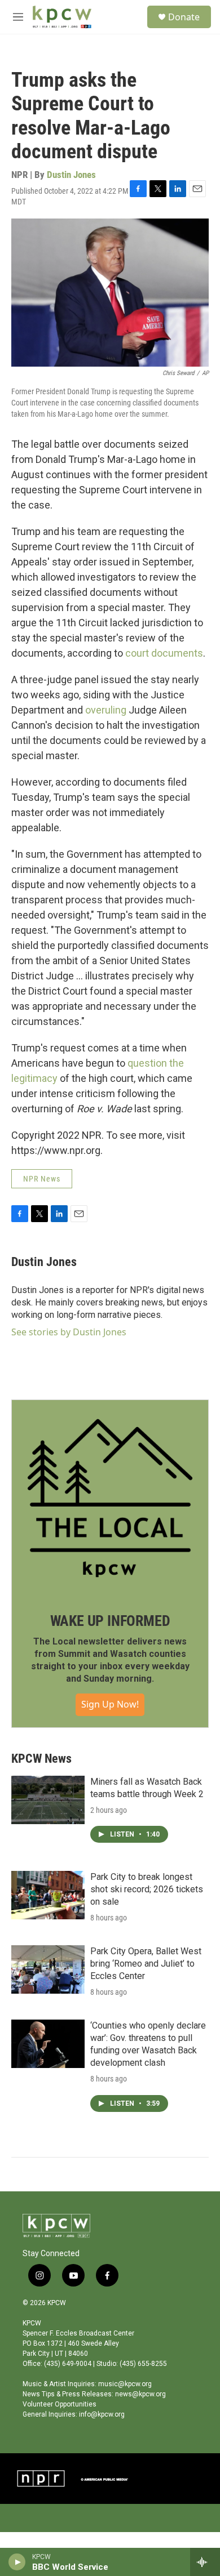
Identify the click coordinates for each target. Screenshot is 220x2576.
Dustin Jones (71, 175)
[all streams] (205, 2562)
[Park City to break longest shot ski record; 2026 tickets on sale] (48, 1895)
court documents (164, 653)
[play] (17, 2562)
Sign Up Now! (110, 1704)
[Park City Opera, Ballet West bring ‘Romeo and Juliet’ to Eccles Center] (48, 1969)
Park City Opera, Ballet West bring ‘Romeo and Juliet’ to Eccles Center (146, 1964)
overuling (106, 710)
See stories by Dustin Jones (69, 1332)
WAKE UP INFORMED (110, 1621)
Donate (184, 17)
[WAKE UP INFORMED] (110, 1498)
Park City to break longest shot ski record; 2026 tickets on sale (147, 1889)
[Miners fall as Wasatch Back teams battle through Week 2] (48, 1800)
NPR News (42, 1179)
